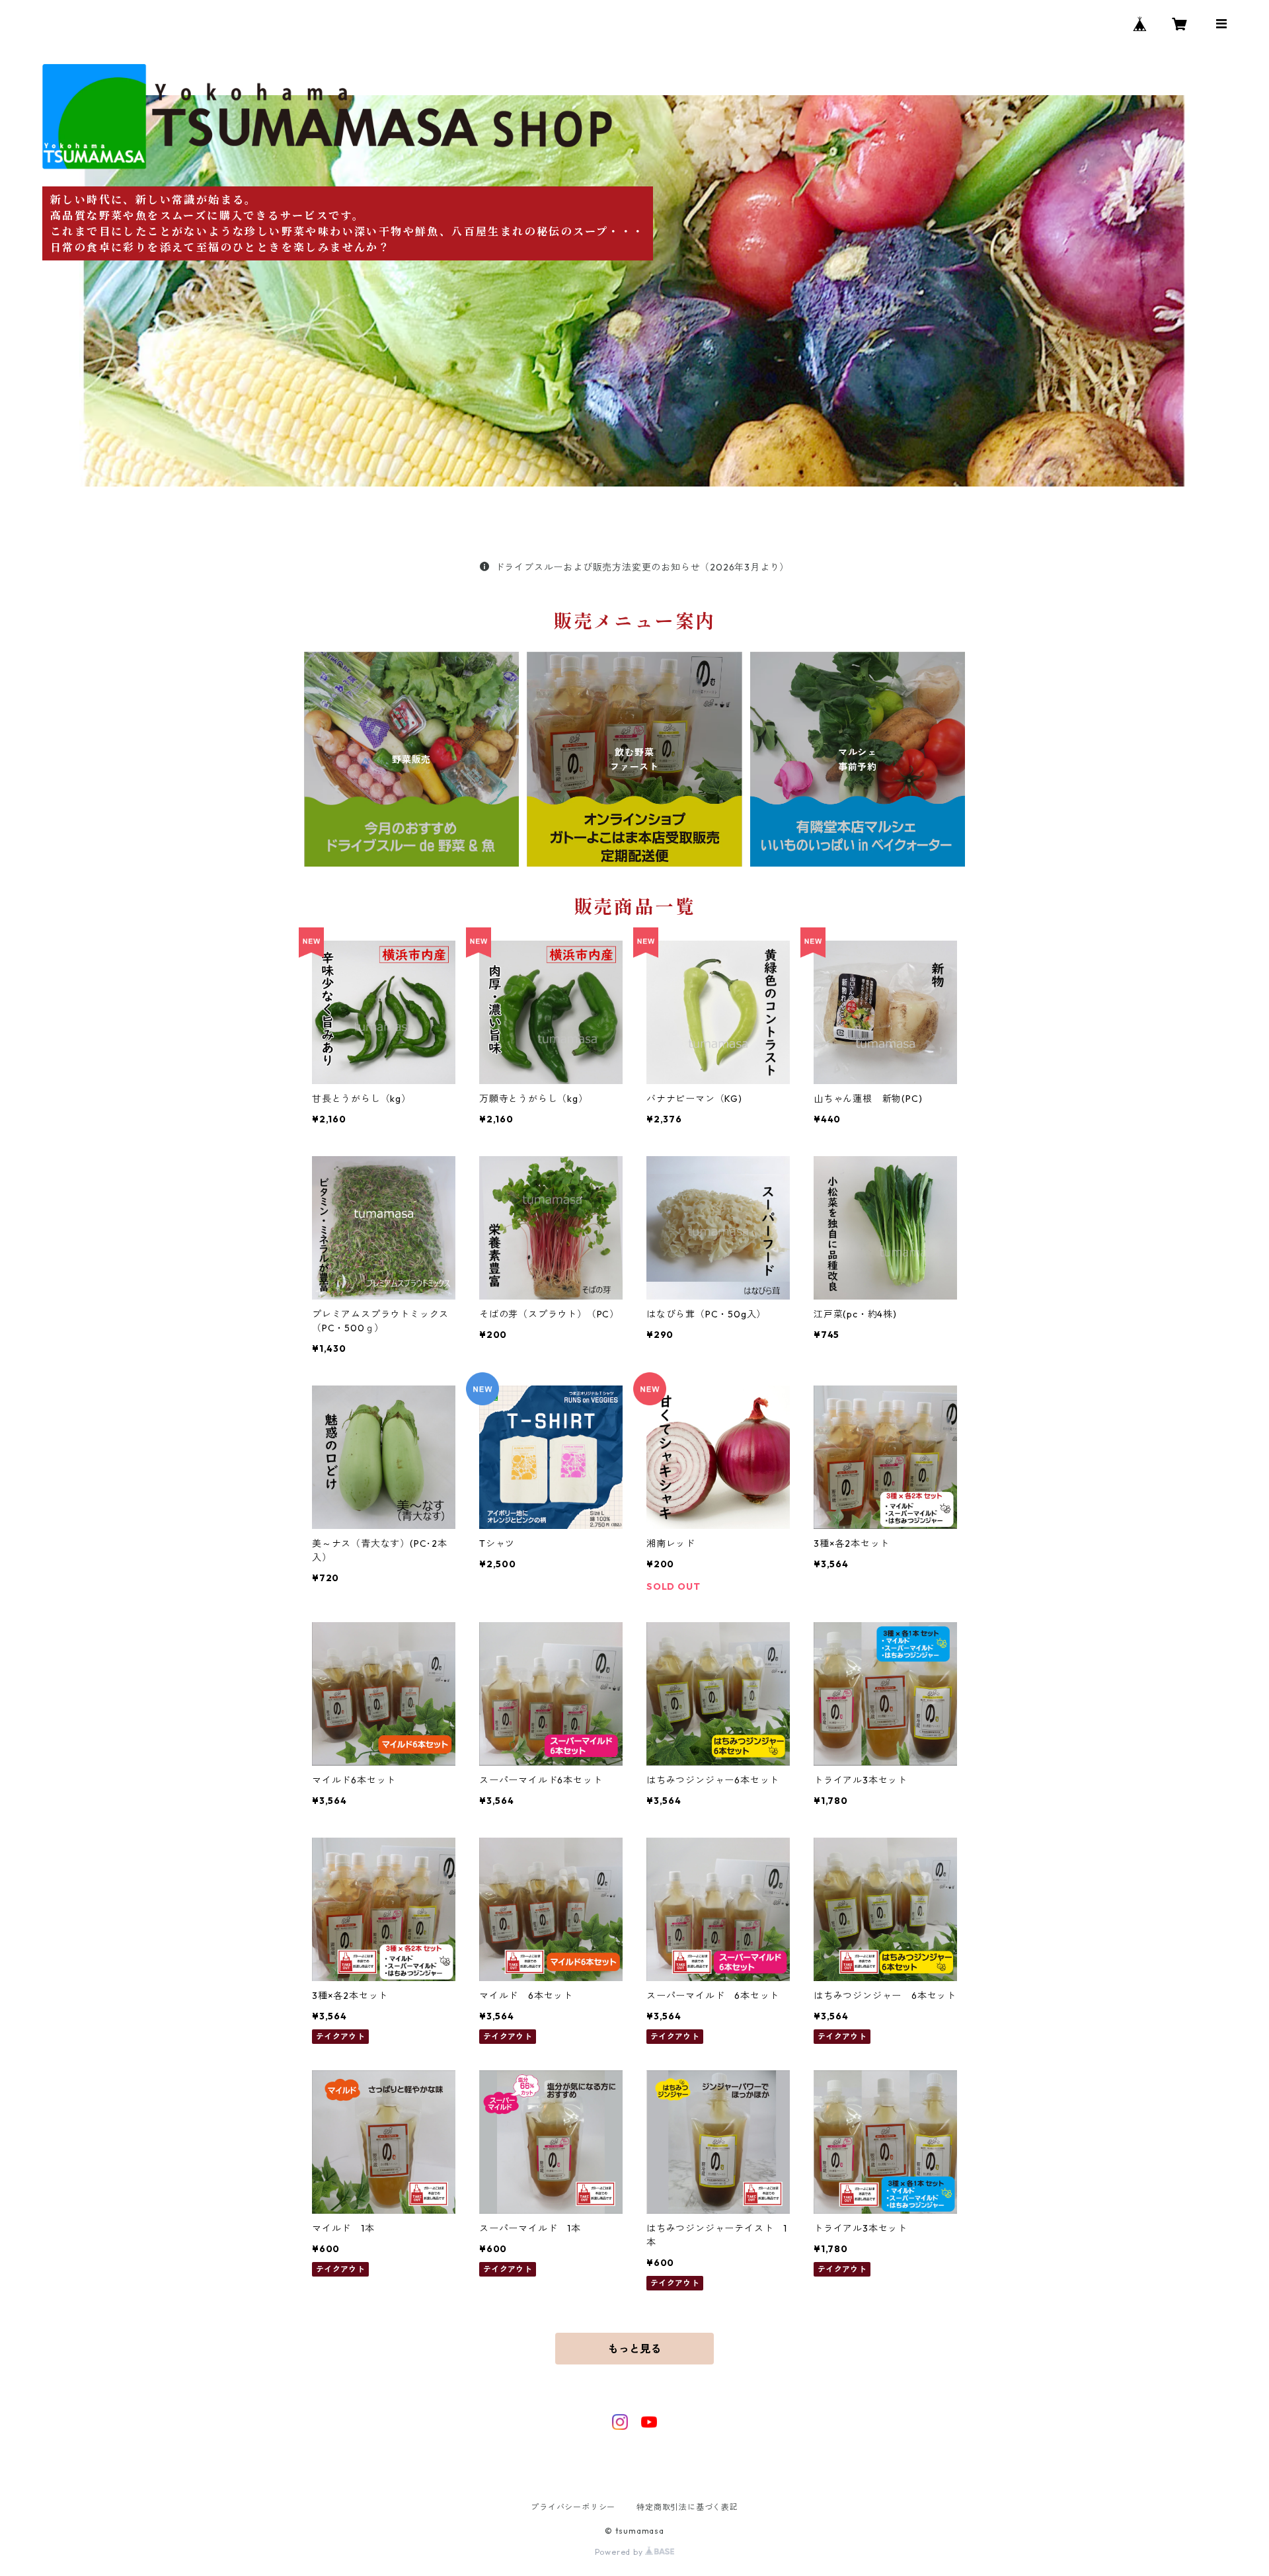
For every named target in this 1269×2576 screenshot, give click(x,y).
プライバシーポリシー (573, 2507)
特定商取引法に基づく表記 (687, 2507)
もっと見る (634, 2349)
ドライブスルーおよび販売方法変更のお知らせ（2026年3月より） (642, 567)
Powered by (620, 2552)
